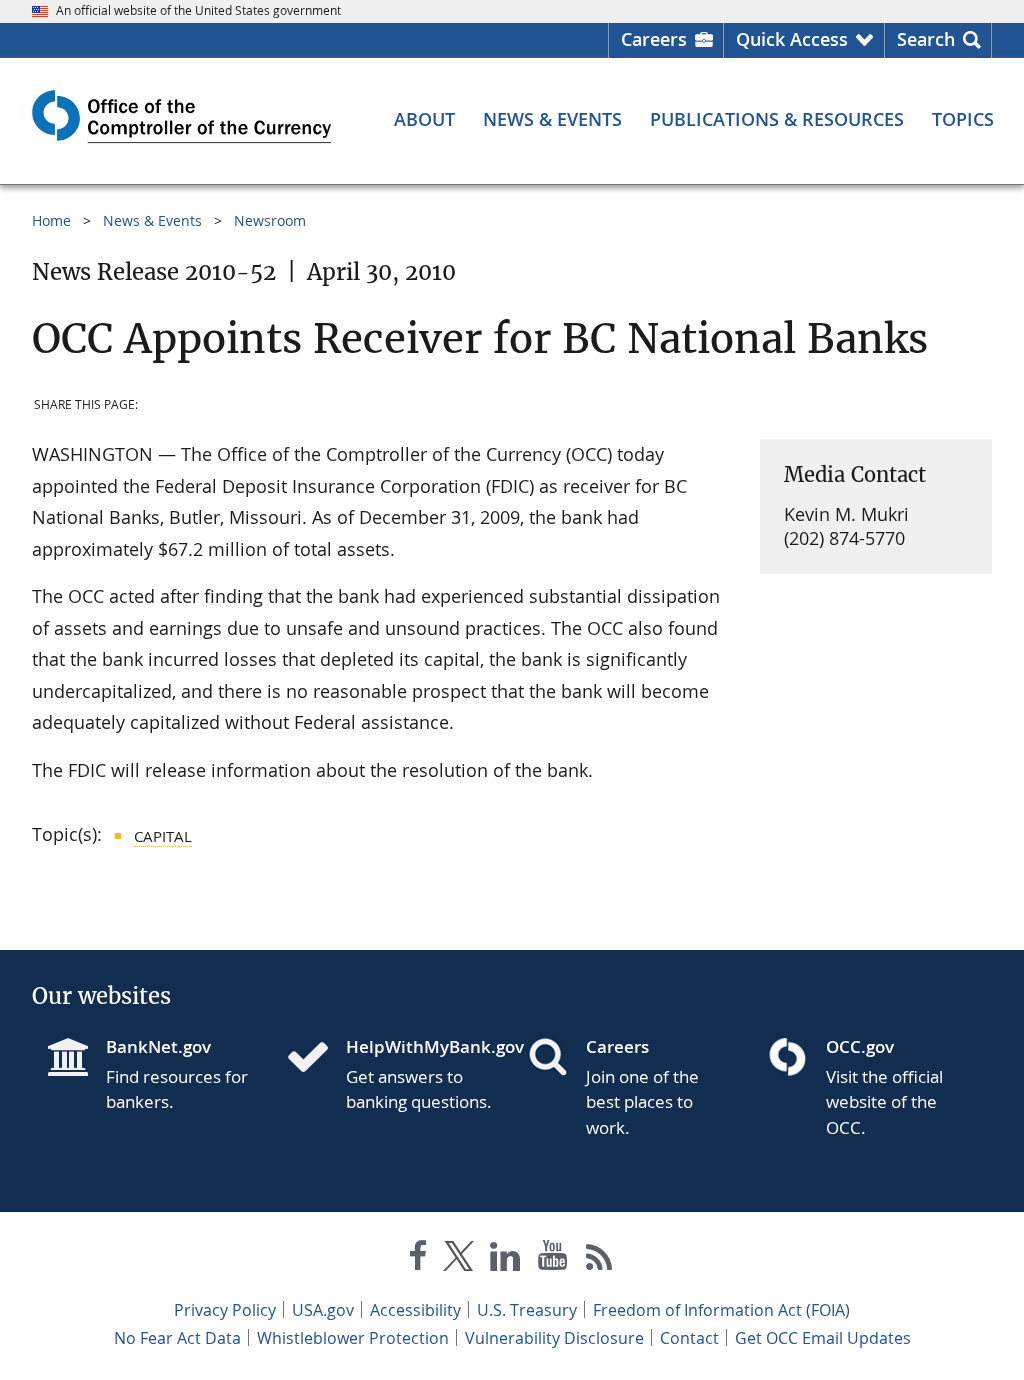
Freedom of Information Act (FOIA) (721, 1310)
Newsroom (270, 220)
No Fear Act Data (177, 1338)
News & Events (152, 220)
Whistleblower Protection (353, 1338)
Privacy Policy (225, 1310)
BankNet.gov (158, 1046)
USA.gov (323, 1310)
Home (51, 220)
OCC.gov (860, 1046)
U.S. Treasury (527, 1310)
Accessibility (415, 1310)
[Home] (316, 1059)
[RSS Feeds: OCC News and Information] (599, 1259)
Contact (689, 1338)
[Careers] (556, 1059)
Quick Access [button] (792, 39)
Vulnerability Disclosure (554, 1338)
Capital (163, 836)
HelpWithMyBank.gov (421, 1046)
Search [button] (926, 39)
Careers (654, 39)
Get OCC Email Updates (823, 1338)
